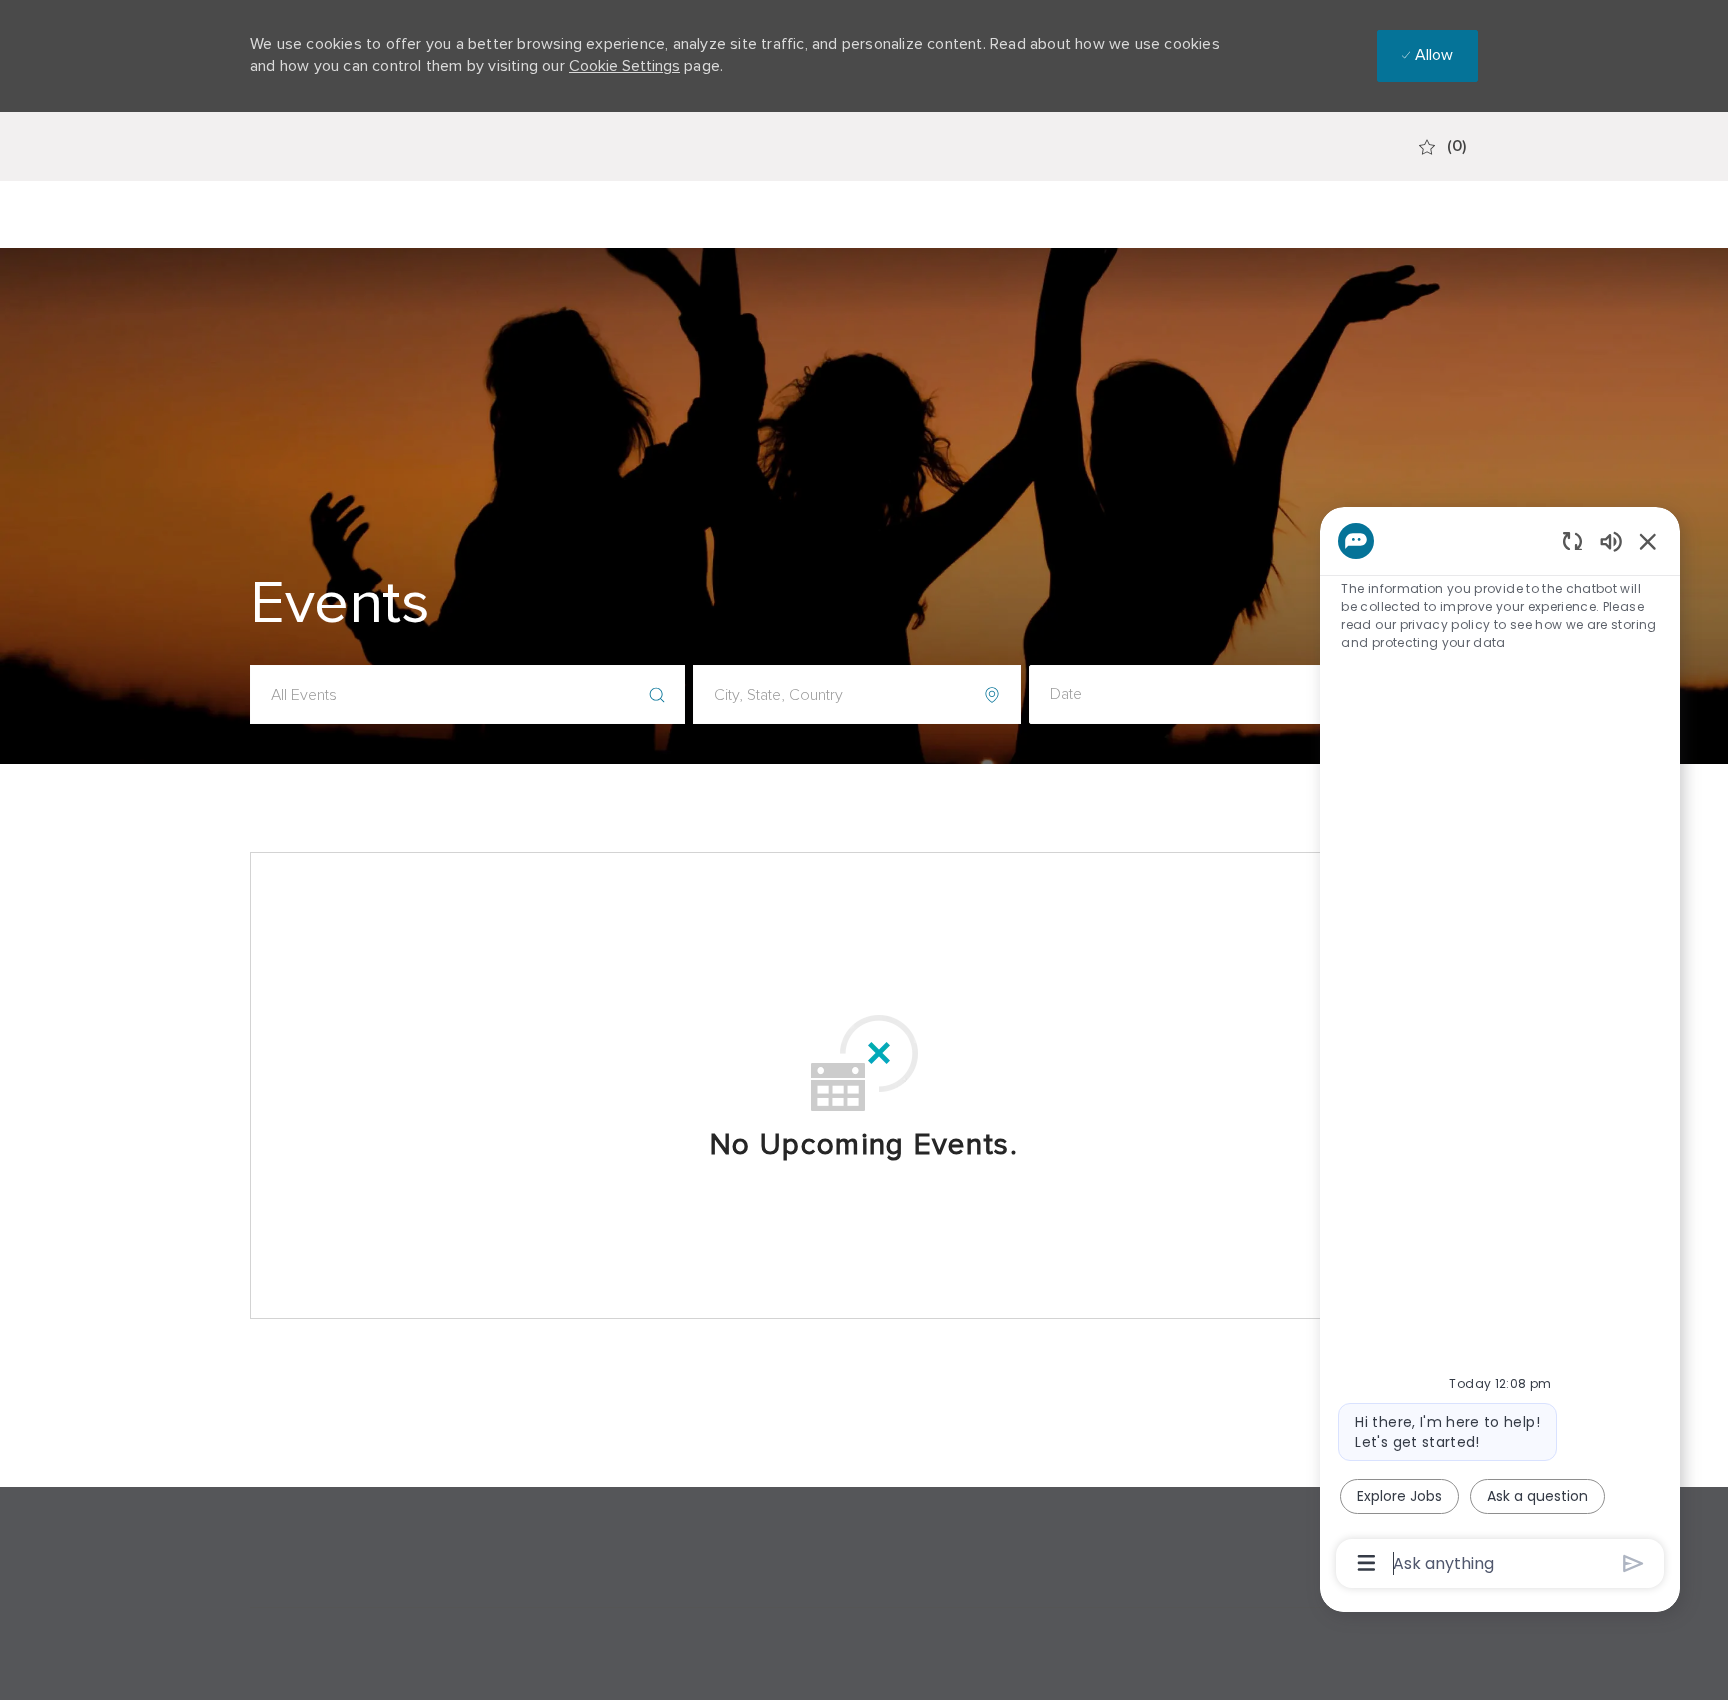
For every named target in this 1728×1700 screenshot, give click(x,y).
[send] (1633, 1563)
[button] (1193, 694)
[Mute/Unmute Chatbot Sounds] (1611, 540)
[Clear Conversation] (1572, 540)
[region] (1500, 1050)
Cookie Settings (624, 66)
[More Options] (1366, 1563)
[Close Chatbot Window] (1648, 541)
